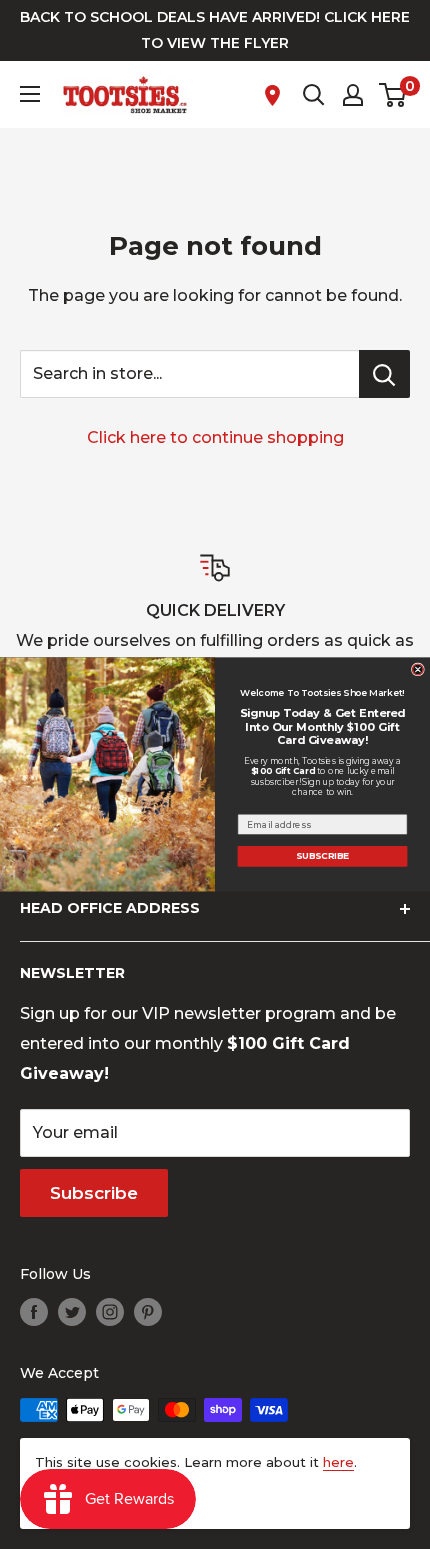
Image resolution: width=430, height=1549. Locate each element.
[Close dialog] (417, 669)
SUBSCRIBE (322, 856)
